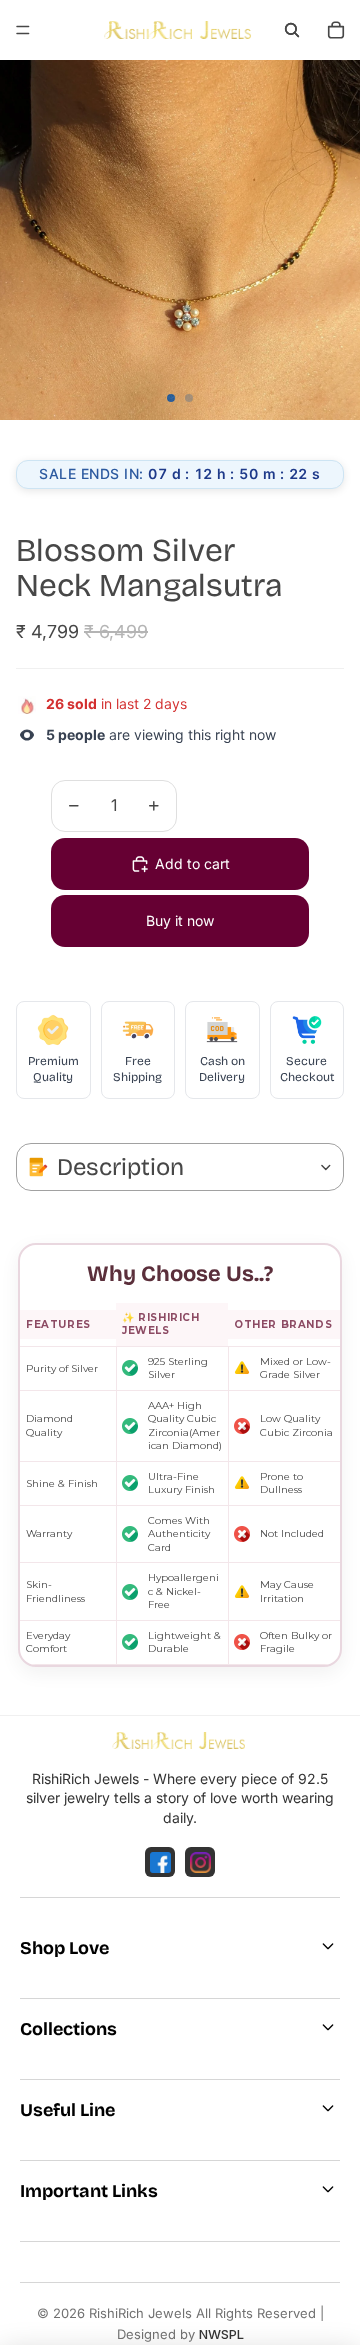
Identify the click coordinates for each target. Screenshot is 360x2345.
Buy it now (180, 920)
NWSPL (221, 2334)
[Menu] (23, 30)
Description (120, 1167)
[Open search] (292, 30)
